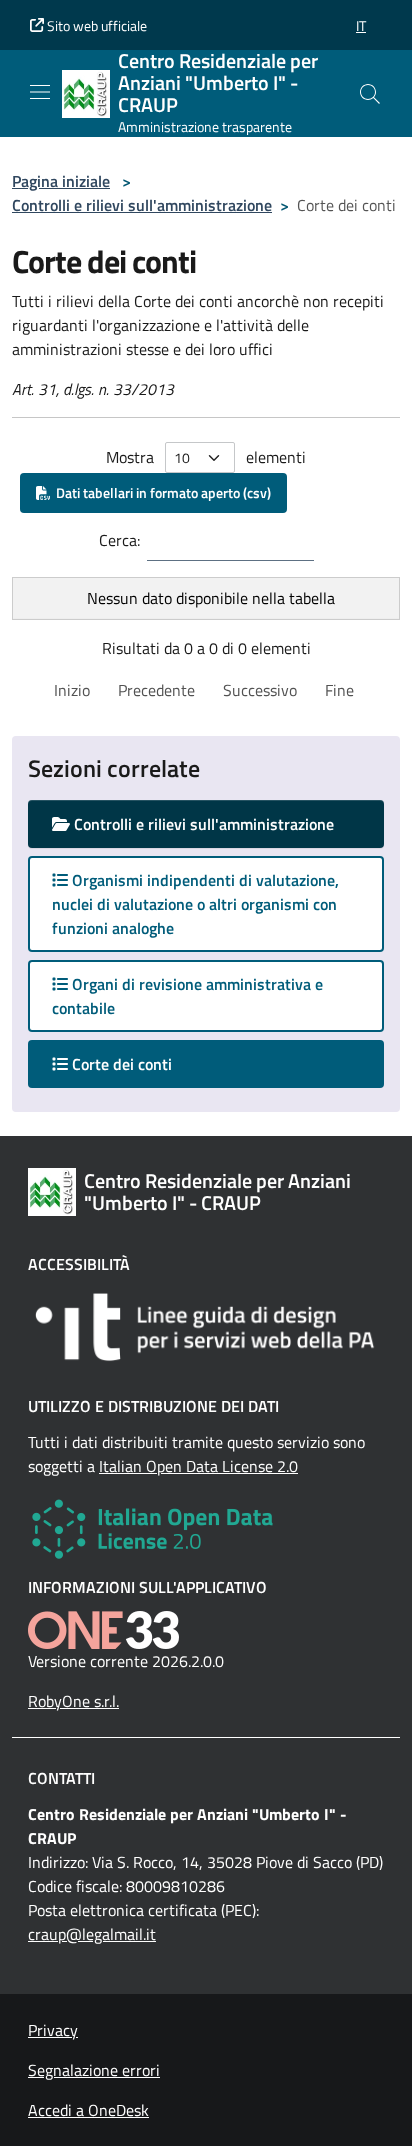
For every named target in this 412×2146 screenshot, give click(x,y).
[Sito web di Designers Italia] (206, 1327)
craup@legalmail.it (92, 1934)
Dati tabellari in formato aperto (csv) (160, 492)
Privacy (53, 2030)
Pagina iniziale (61, 181)
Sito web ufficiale (95, 25)
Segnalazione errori (94, 2070)
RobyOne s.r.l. (73, 1701)
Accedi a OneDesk (88, 2110)
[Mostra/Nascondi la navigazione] (40, 92)
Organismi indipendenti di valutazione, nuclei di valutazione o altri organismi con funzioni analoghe (195, 904)
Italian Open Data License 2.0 (198, 1466)
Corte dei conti (139, 1063)
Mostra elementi (206, 457)
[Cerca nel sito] (370, 94)
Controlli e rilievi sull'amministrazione (142, 205)
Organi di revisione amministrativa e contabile (187, 996)
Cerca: (119, 540)
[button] (361, 25)
